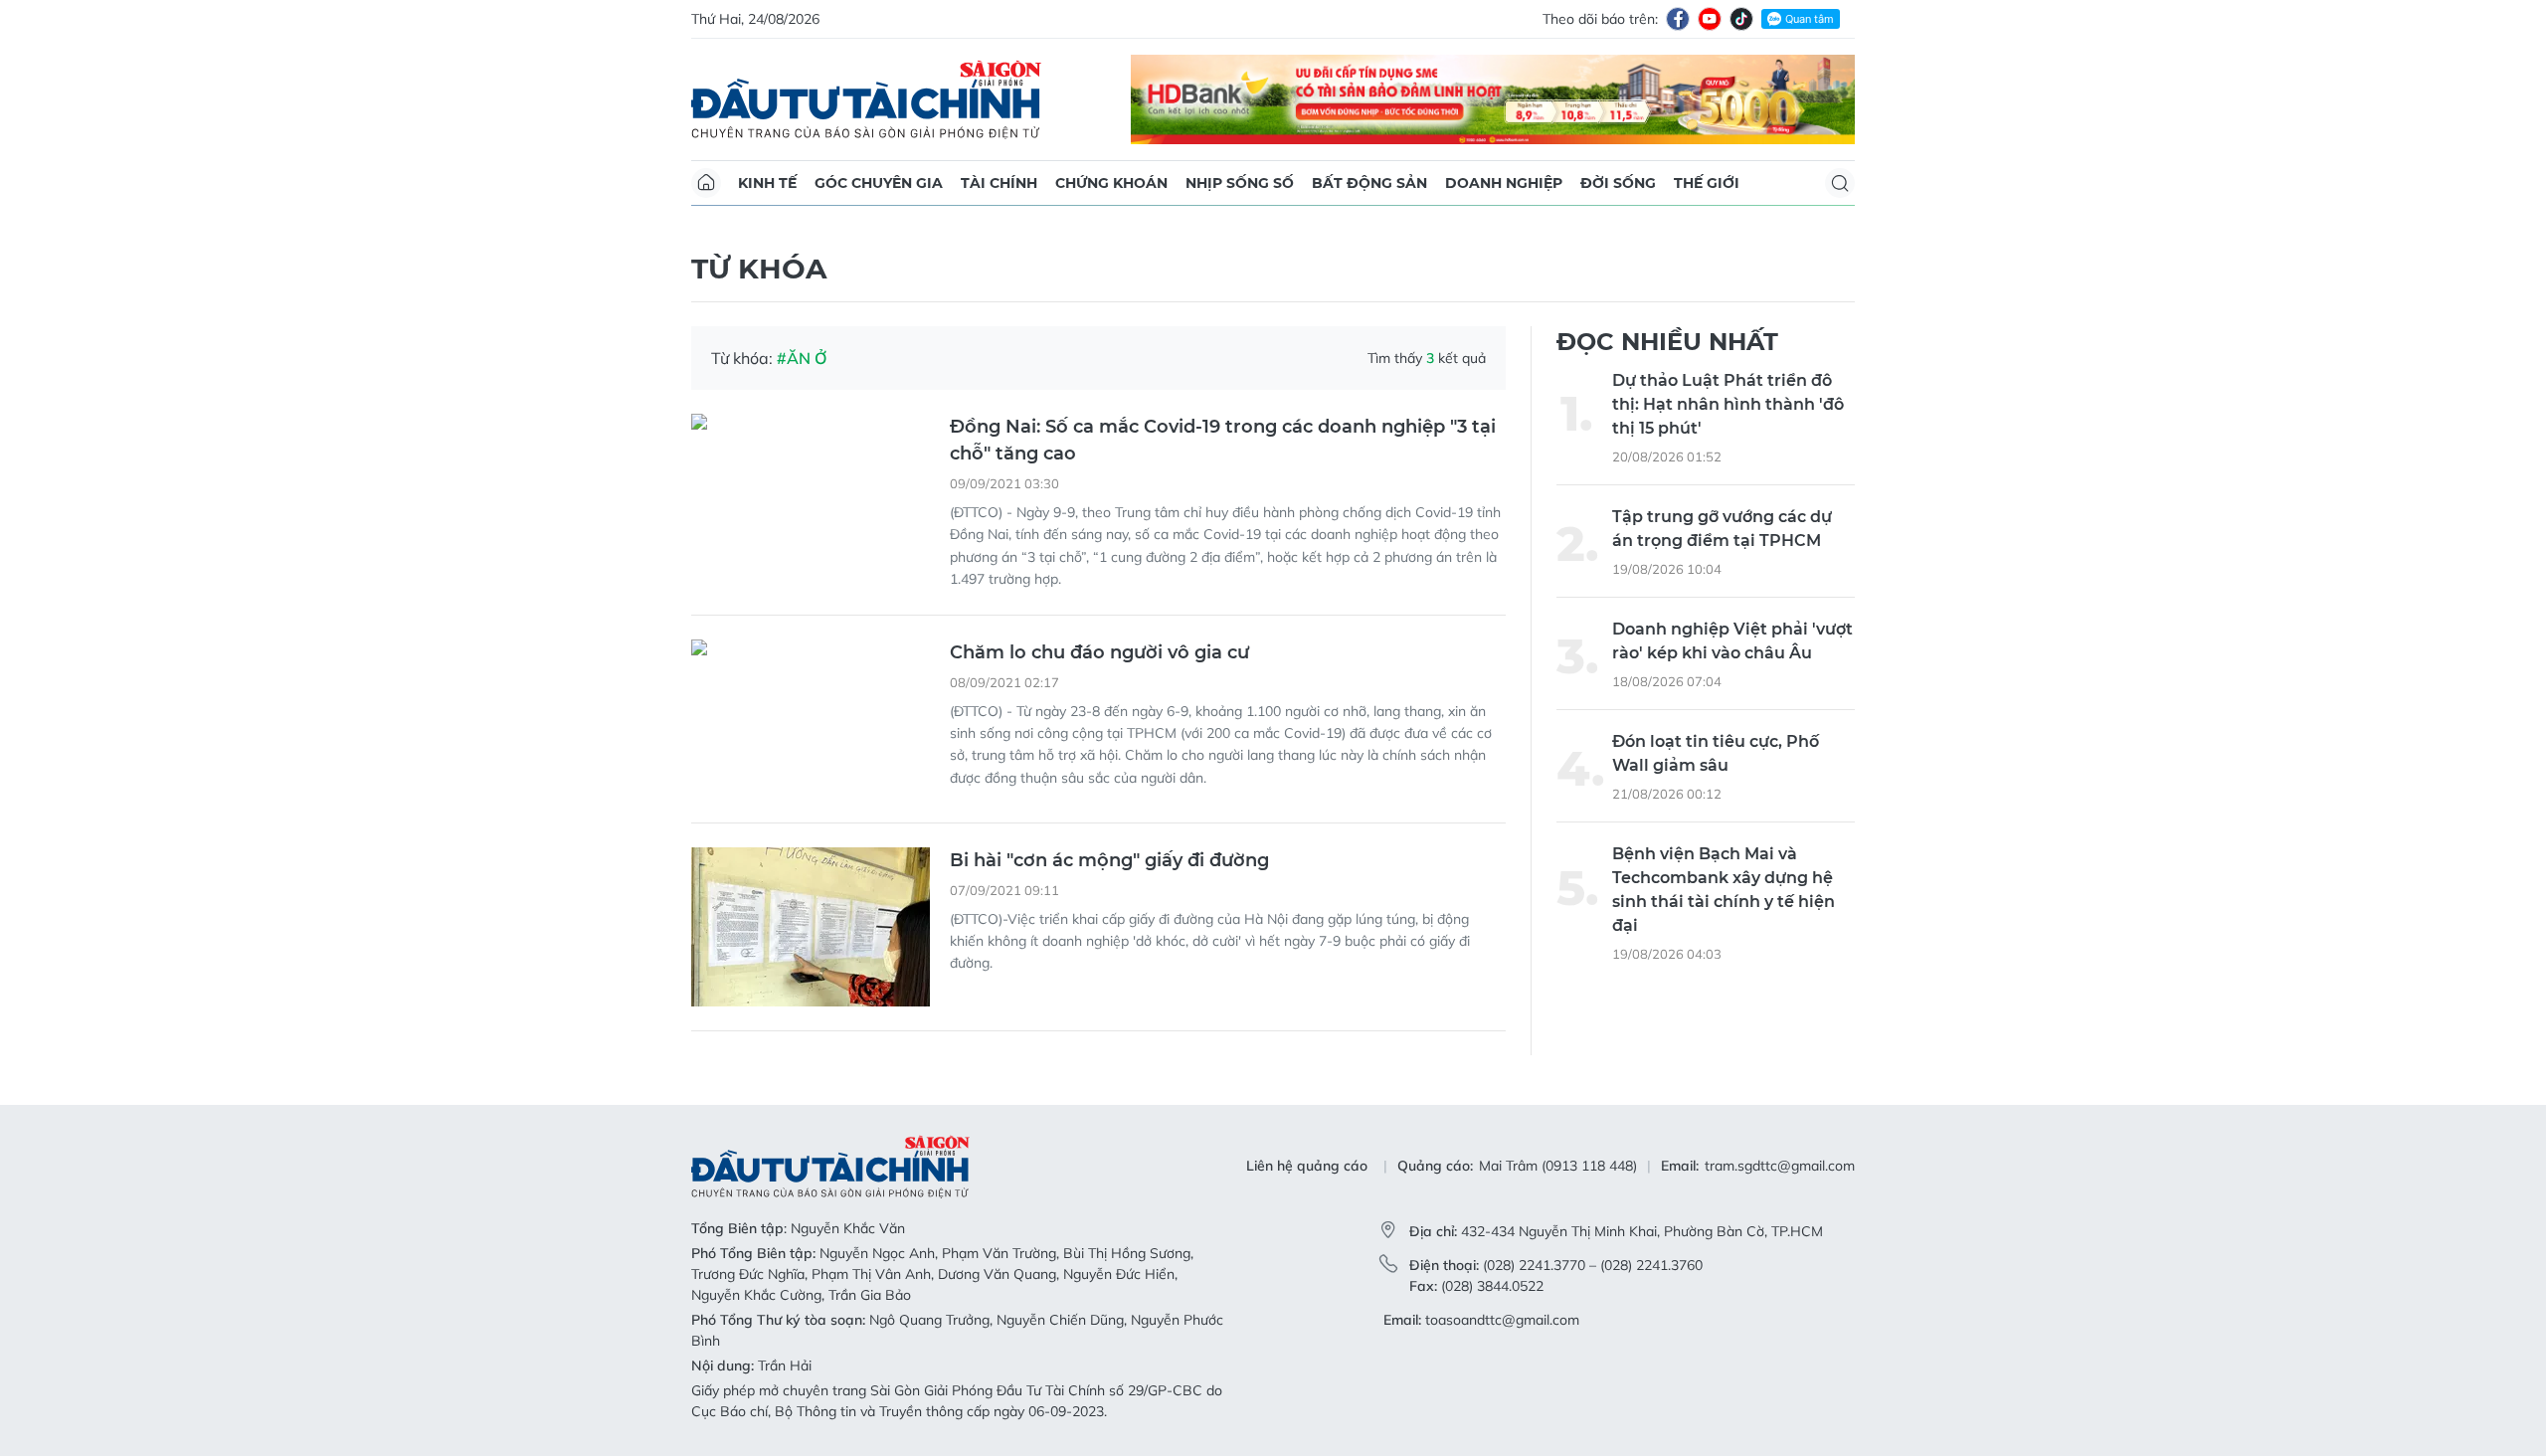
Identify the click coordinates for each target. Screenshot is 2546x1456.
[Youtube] (1710, 19)
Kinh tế (767, 183)
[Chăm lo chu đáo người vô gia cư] (811, 719)
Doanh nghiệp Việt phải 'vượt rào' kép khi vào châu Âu (1732, 641)
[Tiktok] (1741, 19)
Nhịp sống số (1240, 183)
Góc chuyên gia (879, 183)
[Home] (706, 183)
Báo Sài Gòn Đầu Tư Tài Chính (866, 99)
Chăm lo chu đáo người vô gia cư (1099, 652)
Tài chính (999, 183)
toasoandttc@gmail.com (1502, 1320)
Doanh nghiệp (1504, 183)
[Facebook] (1678, 19)
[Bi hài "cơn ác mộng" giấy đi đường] (811, 927)
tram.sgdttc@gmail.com (1780, 1166)
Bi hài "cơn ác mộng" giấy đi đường (1109, 860)
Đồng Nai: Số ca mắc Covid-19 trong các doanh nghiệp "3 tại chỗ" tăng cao (1223, 440)
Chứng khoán (1111, 183)
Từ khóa (759, 269)
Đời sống (1618, 183)
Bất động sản (1369, 183)
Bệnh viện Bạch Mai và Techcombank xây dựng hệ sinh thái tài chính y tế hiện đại (1724, 890)
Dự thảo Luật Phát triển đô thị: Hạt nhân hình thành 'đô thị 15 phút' (1728, 404)
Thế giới (1707, 183)
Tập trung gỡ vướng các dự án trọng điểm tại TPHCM (1722, 529)
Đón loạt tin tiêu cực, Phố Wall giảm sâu (1716, 753)
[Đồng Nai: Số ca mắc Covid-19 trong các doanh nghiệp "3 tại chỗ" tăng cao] (811, 493)
